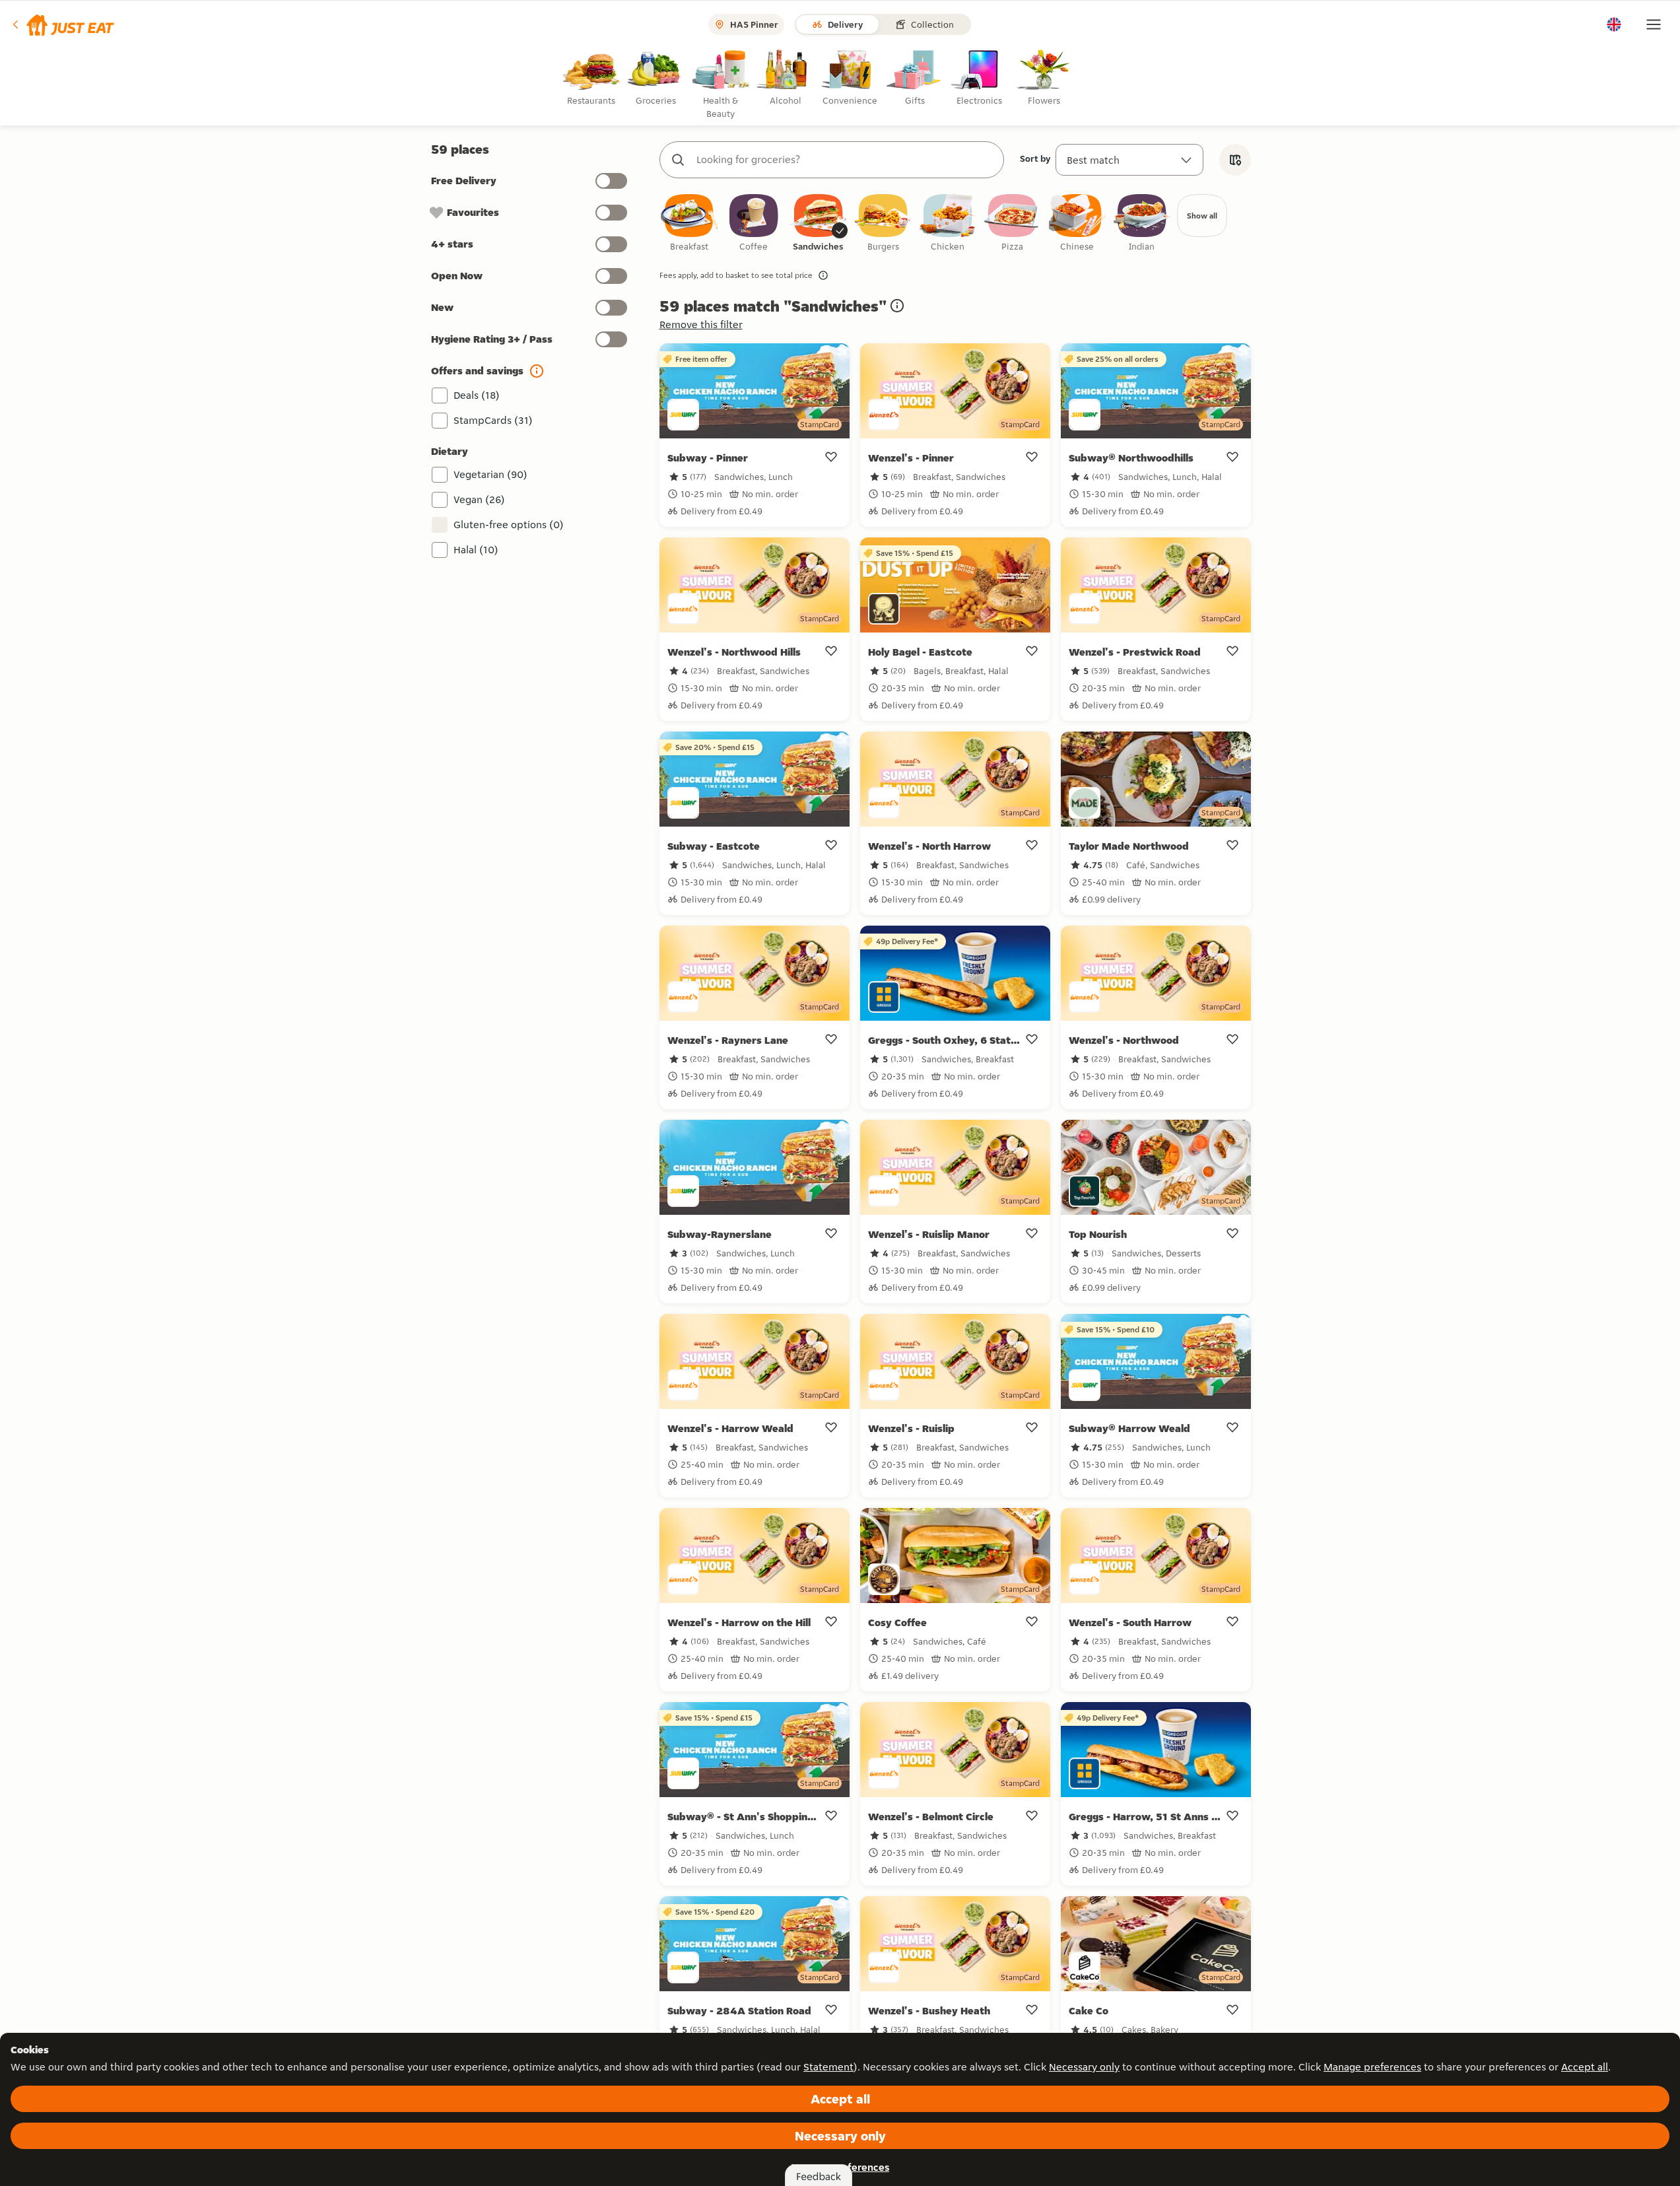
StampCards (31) (493, 420)
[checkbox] (689, 223)
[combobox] (845, 160)
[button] (62, 24)
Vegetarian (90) (490, 474)
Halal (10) (476, 550)
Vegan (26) (479, 499)
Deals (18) (477, 395)
